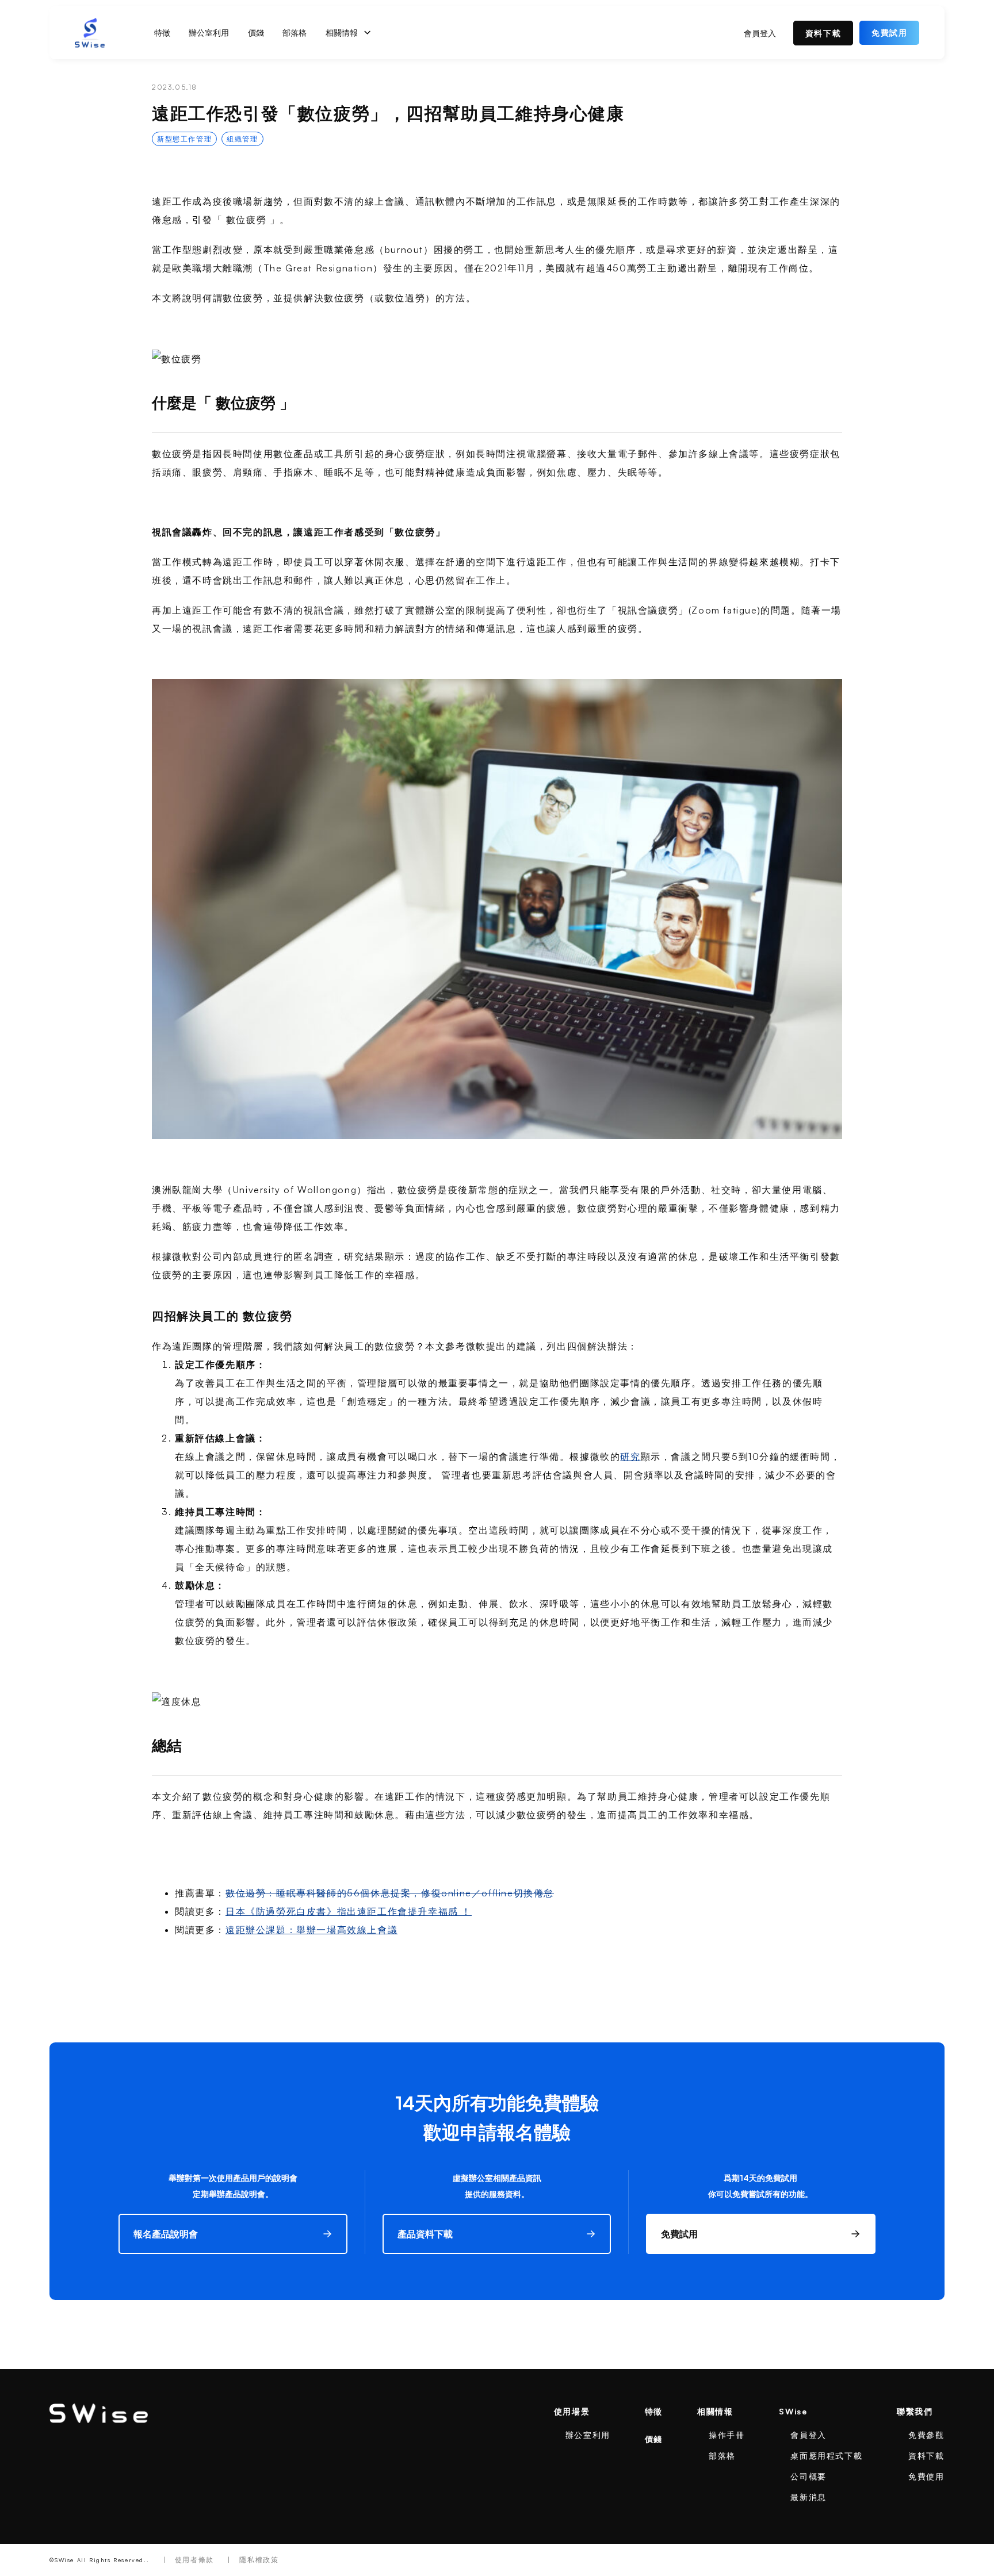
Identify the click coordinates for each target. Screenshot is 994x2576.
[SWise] (90, 33)
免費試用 (889, 32)
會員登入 (760, 33)
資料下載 (823, 33)
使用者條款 (194, 2560)
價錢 (256, 32)
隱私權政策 (259, 2560)
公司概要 (808, 2476)
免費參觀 (926, 2435)
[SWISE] (99, 2413)
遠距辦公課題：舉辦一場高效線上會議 (311, 1930)
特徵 (162, 32)
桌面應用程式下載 (826, 2456)
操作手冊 (727, 2435)
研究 (630, 1456)
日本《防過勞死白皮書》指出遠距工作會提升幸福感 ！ (349, 1911)
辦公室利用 (209, 32)
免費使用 (926, 2476)
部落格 (295, 32)
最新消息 (808, 2497)
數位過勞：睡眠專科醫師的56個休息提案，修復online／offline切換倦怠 (390, 1893)
